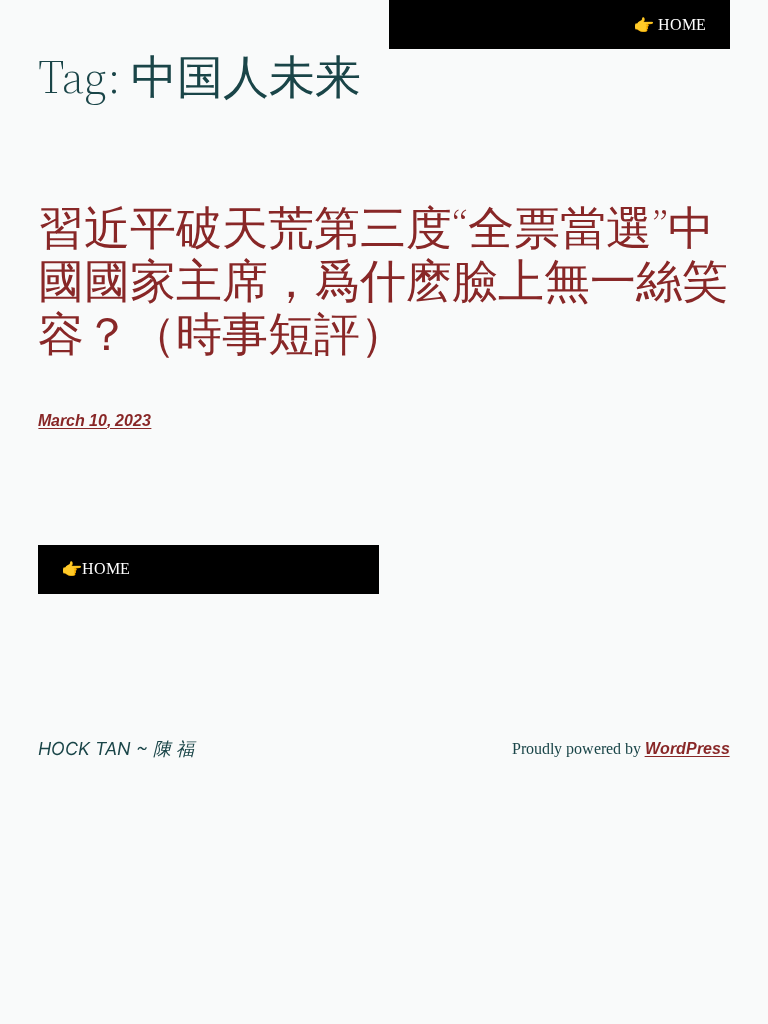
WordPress (687, 748)
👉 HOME (670, 24)
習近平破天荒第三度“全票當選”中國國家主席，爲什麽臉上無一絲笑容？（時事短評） (383, 280)
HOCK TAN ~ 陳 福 (116, 748)
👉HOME (96, 568)
